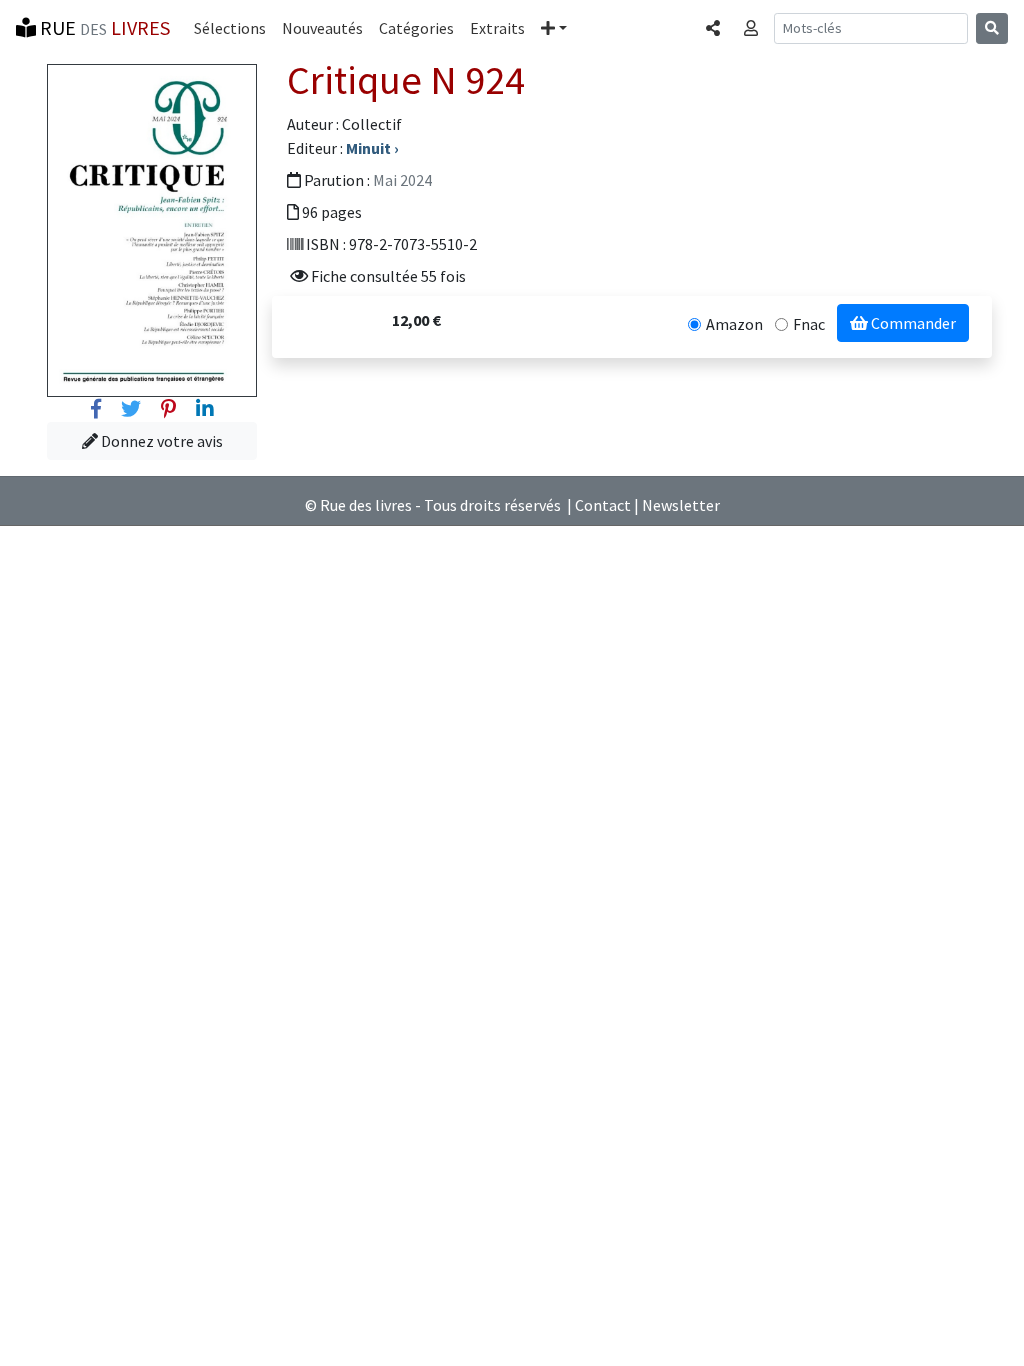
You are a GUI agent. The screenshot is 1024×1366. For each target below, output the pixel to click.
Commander (912, 323)
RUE (103, 27)
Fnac (809, 324)
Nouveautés (322, 28)
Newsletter (681, 505)
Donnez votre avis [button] (160, 441)
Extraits (497, 28)
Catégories (416, 28)
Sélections (230, 28)
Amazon (734, 324)
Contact (603, 505)
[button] (554, 28)
